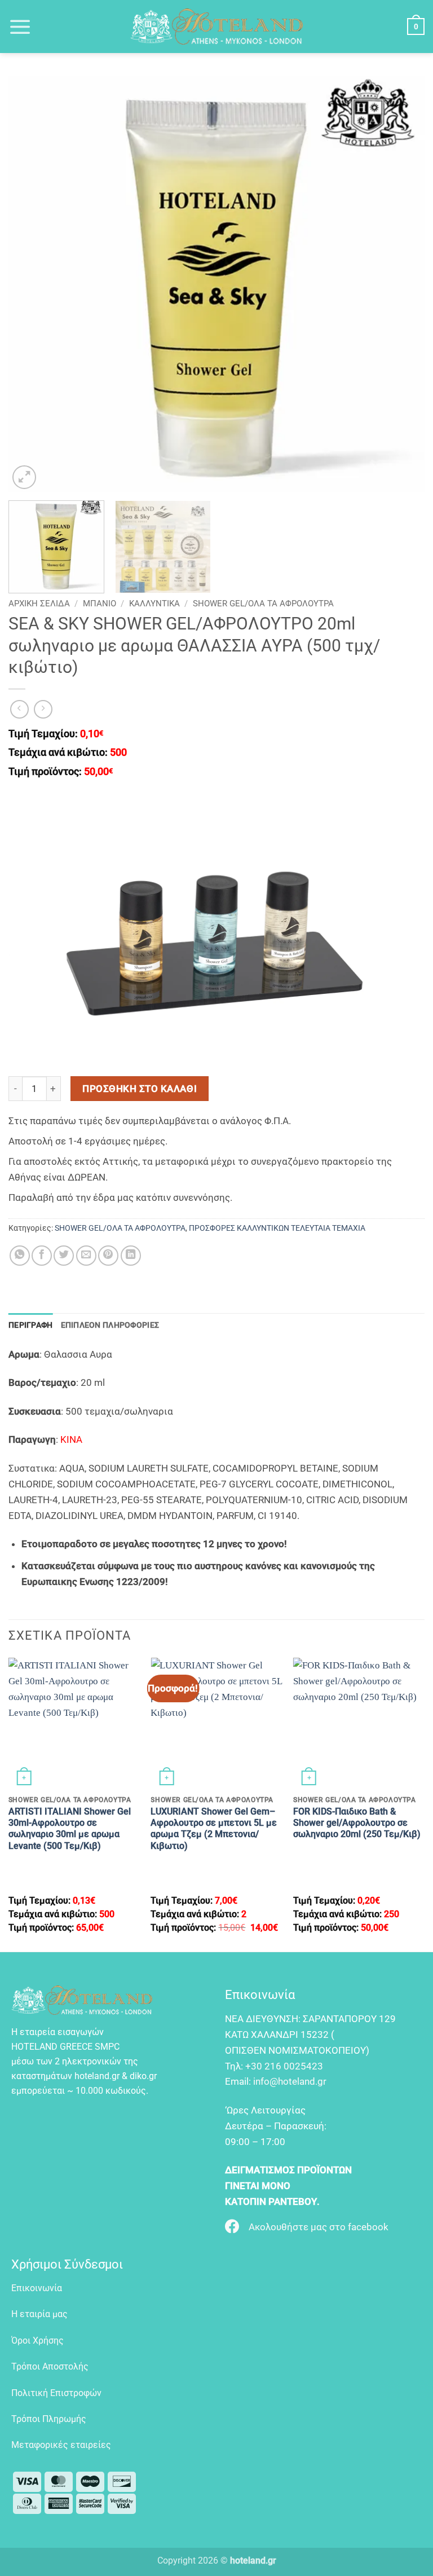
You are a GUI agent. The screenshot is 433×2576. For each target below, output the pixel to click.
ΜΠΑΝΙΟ (100, 604)
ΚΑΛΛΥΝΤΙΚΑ (154, 604)
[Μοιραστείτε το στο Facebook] (42, 1256)
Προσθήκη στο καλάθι (140, 1089)
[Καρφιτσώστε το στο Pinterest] (108, 1256)
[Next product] (20, 710)
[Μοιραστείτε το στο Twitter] (64, 1256)
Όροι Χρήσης (37, 2341)
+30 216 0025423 (284, 2066)
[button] (20, 27)
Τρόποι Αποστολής (50, 2366)
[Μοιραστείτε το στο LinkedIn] (131, 1256)
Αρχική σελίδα (39, 604)
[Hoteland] (216, 27)
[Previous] (31, 284)
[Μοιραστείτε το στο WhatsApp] (20, 1256)
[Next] (402, 284)
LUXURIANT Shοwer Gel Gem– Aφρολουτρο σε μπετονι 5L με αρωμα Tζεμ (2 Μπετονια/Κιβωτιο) (214, 1829)
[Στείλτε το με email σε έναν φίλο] (86, 1256)
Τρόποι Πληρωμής (49, 2419)
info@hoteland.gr (290, 2081)
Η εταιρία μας (39, 2314)
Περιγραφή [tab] (31, 1325)
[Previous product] (43, 710)
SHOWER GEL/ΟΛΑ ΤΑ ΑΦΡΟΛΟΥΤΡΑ (263, 604)
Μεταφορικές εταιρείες (61, 2445)
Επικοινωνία (37, 2288)
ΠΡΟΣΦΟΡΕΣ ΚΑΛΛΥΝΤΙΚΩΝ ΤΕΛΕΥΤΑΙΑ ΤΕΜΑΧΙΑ (277, 1228)
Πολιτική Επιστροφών (56, 2393)
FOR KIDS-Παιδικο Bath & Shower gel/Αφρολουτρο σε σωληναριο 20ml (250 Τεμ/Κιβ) (357, 1823)
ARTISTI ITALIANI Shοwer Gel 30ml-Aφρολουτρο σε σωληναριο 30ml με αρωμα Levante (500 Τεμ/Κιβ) (70, 1829)
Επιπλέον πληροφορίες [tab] (110, 1325)
